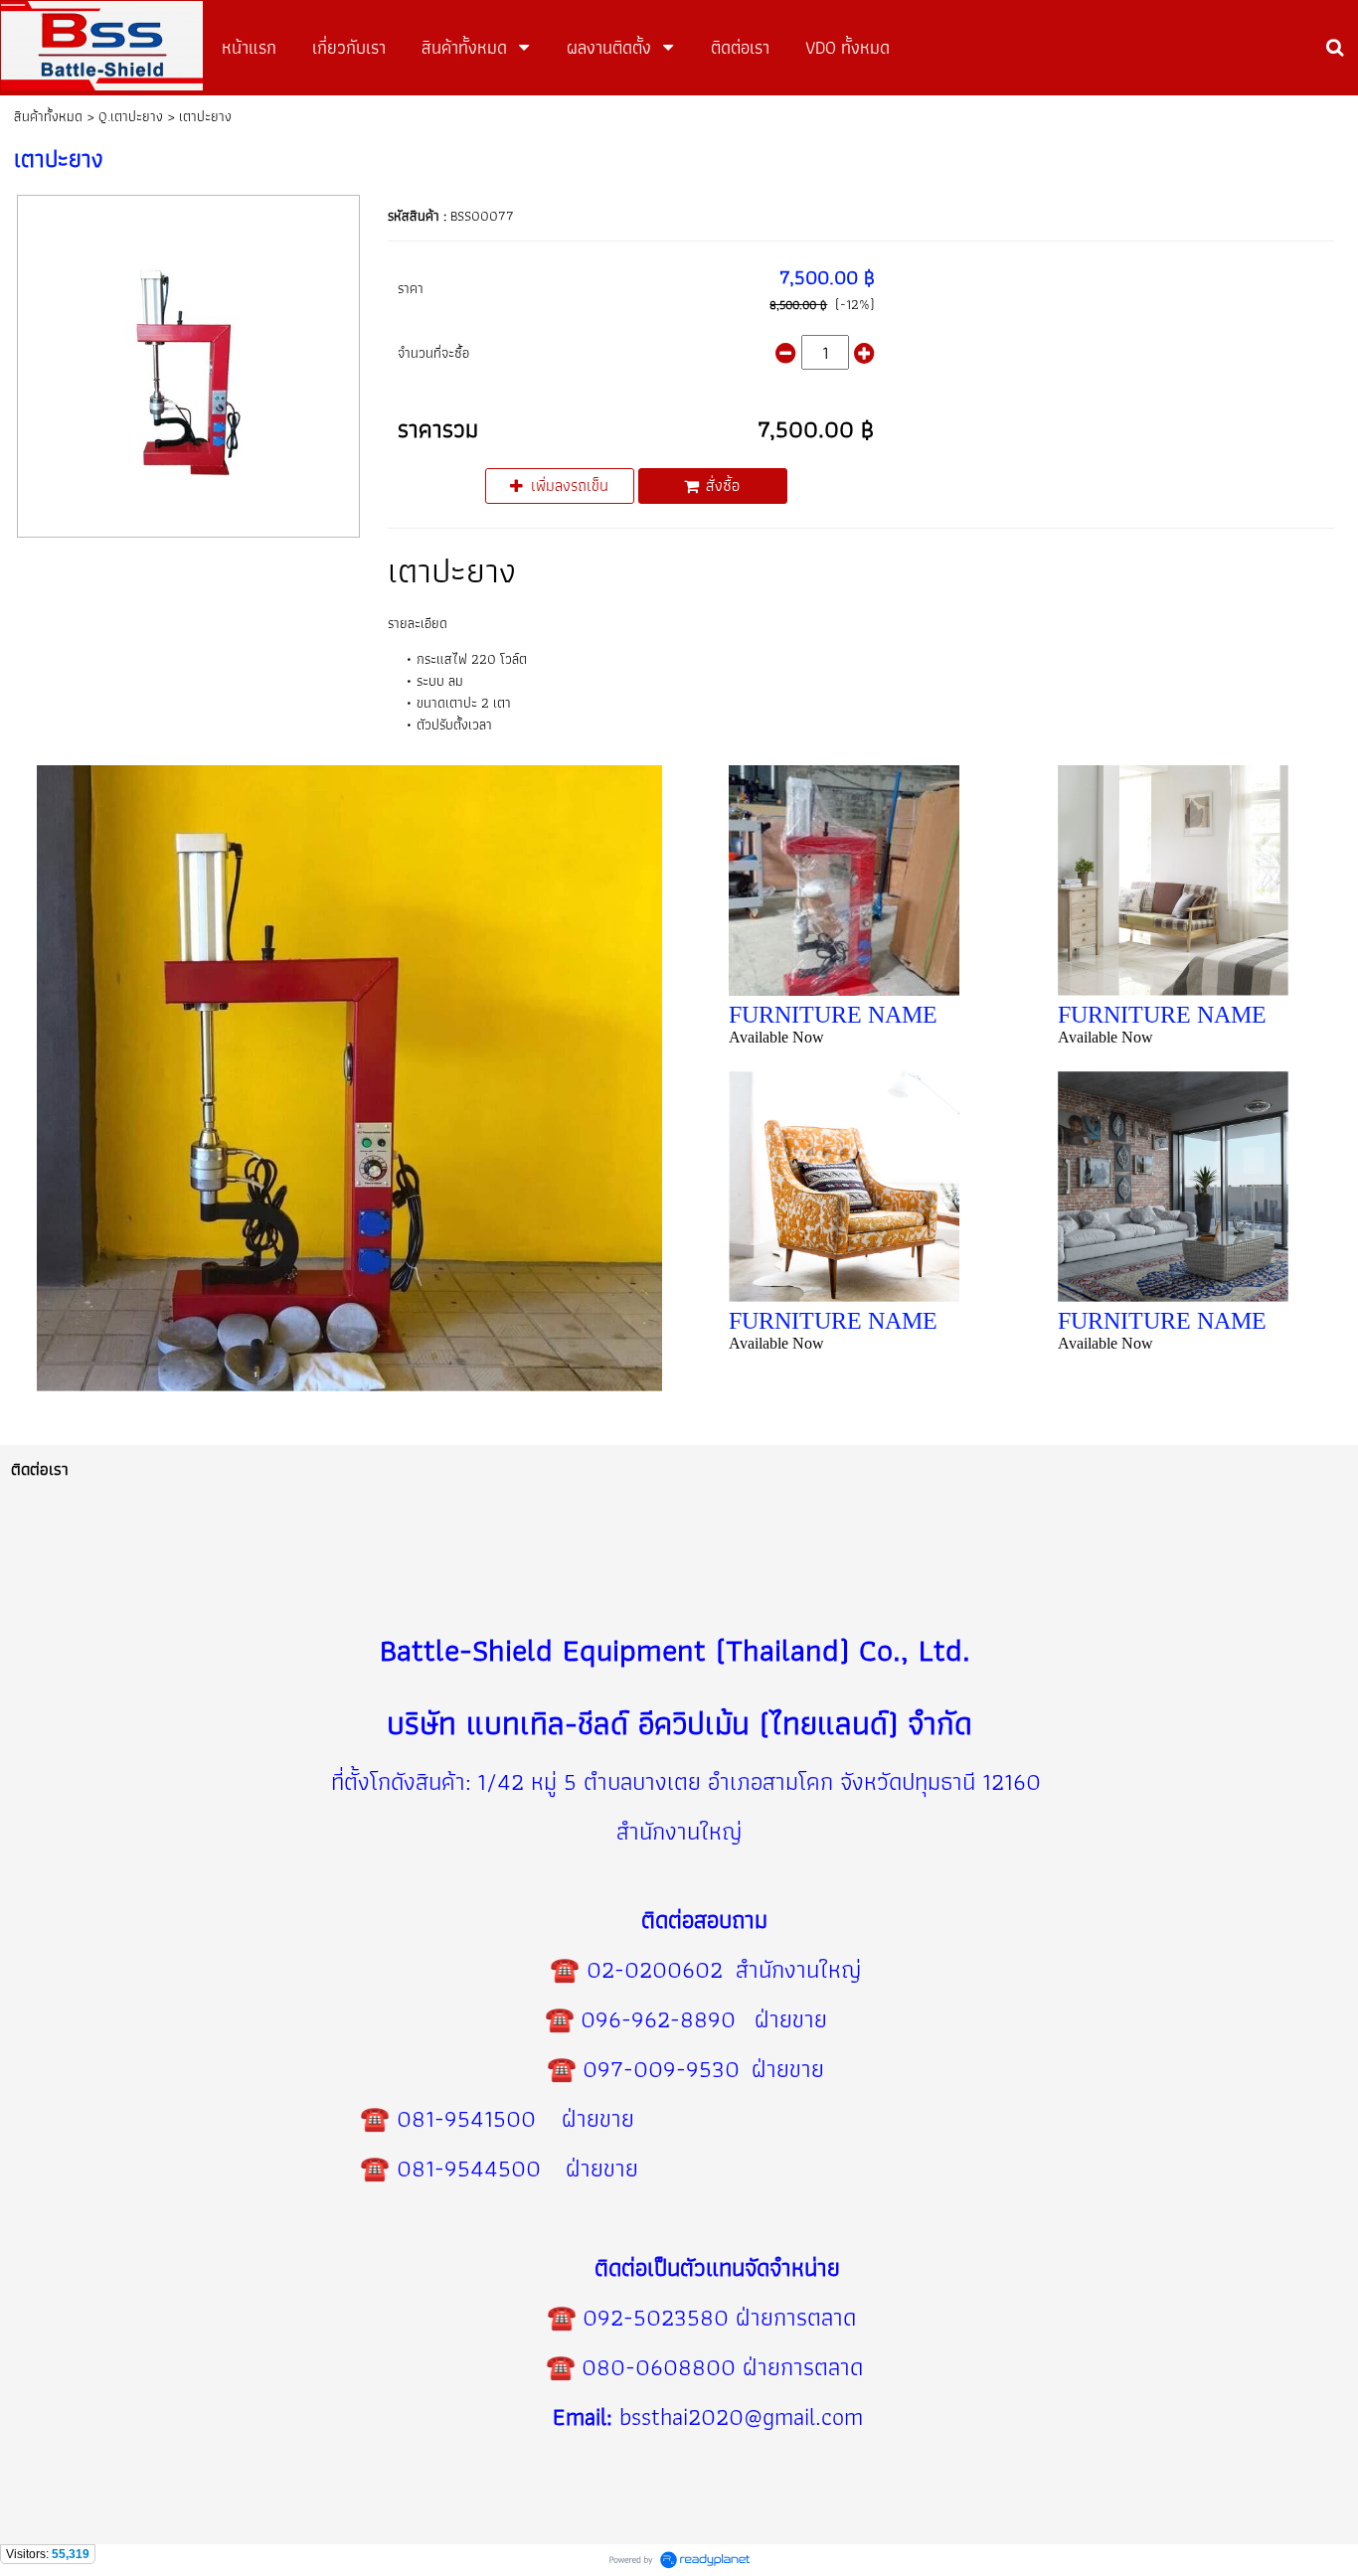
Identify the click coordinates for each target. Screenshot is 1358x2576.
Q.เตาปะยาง (131, 116)
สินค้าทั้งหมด (48, 116)
